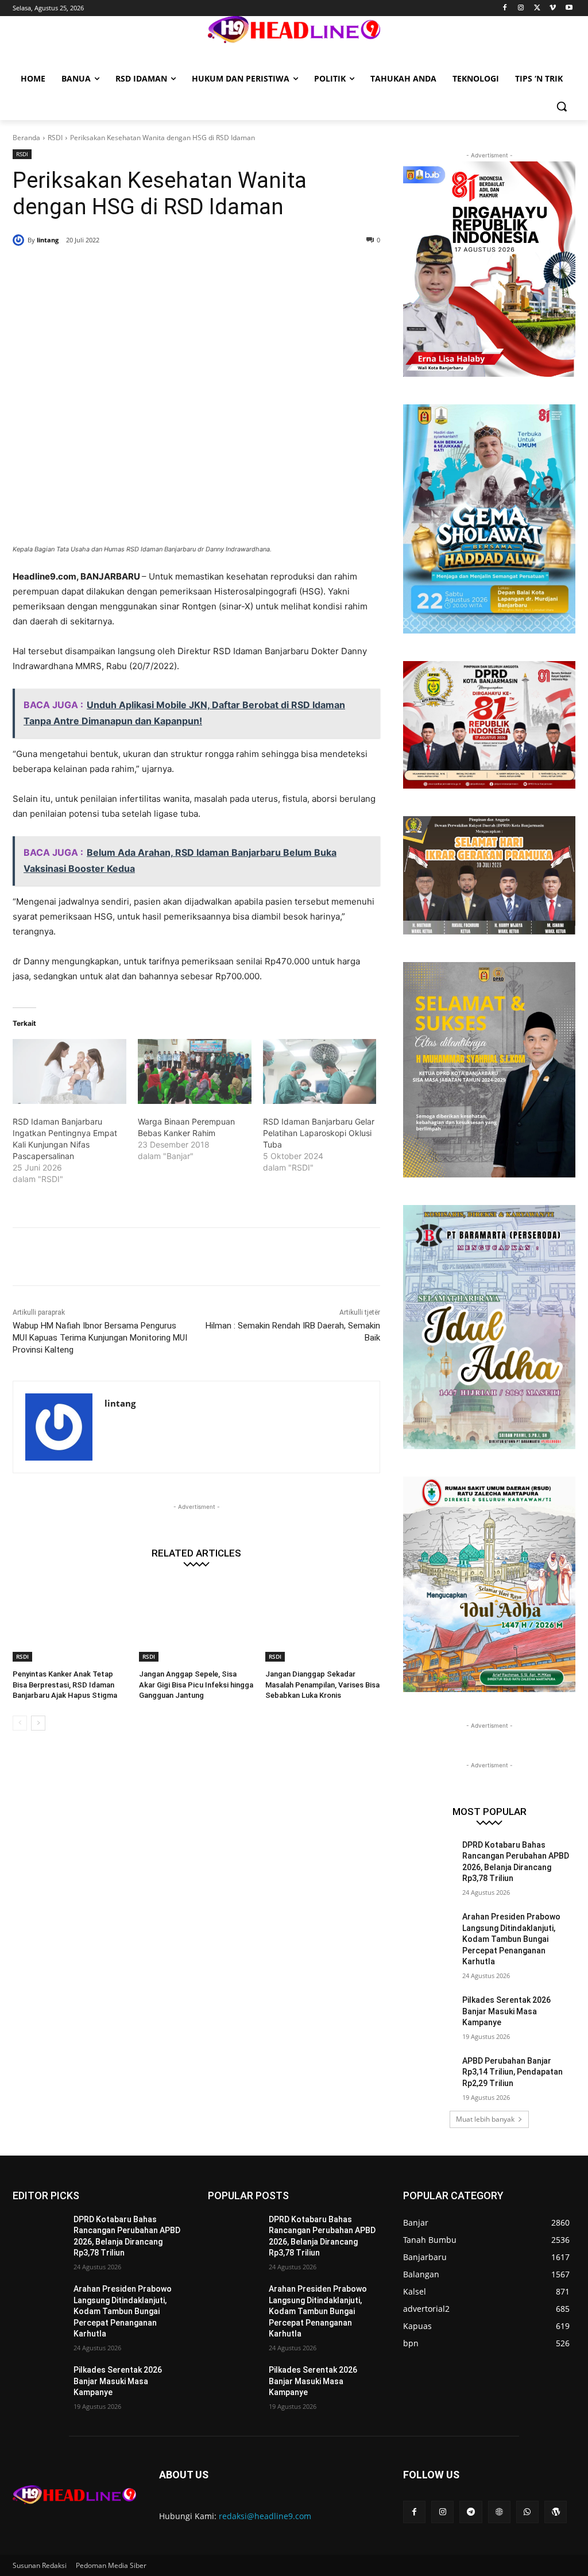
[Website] (499, 2512)
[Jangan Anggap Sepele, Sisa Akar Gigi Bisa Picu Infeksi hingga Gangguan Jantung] (196, 1621)
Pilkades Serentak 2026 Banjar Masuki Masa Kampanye (506, 2011)
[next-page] (38, 1723)
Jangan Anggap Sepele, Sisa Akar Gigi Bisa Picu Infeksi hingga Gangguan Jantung (196, 1684)
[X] (537, 8)
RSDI (55, 138)
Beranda (26, 138)
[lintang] (20, 240)
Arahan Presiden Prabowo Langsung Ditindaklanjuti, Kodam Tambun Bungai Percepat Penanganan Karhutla (511, 1939)
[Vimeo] (553, 8)
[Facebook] (505, 8)
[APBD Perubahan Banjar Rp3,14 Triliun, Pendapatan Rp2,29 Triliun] (429, 2074)
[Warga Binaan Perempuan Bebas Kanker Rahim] (195, 1071)
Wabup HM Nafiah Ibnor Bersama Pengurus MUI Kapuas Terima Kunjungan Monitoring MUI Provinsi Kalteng (100, 1338)
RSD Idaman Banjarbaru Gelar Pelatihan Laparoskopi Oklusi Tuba (319, 1133)
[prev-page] (20, 1723)
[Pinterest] (152, 269)
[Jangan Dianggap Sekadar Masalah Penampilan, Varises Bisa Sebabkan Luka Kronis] (323, 1621)
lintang (48, 240)
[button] (562, 106)
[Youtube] (569, 8)
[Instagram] (521, 8)
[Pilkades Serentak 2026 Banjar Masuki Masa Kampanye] (429, 2013)
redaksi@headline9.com (265, 2516)
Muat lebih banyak (485, 2119)
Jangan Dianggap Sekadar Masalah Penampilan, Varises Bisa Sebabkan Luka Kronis (322, 1684)
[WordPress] (556, 2512)
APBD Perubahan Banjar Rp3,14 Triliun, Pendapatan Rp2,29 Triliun (512, 2072)
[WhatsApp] (178, 269)
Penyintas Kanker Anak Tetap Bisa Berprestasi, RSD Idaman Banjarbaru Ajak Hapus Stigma (65, 1684)
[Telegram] (471, 2512)
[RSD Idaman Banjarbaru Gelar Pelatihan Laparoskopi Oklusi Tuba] (320, 1071)
